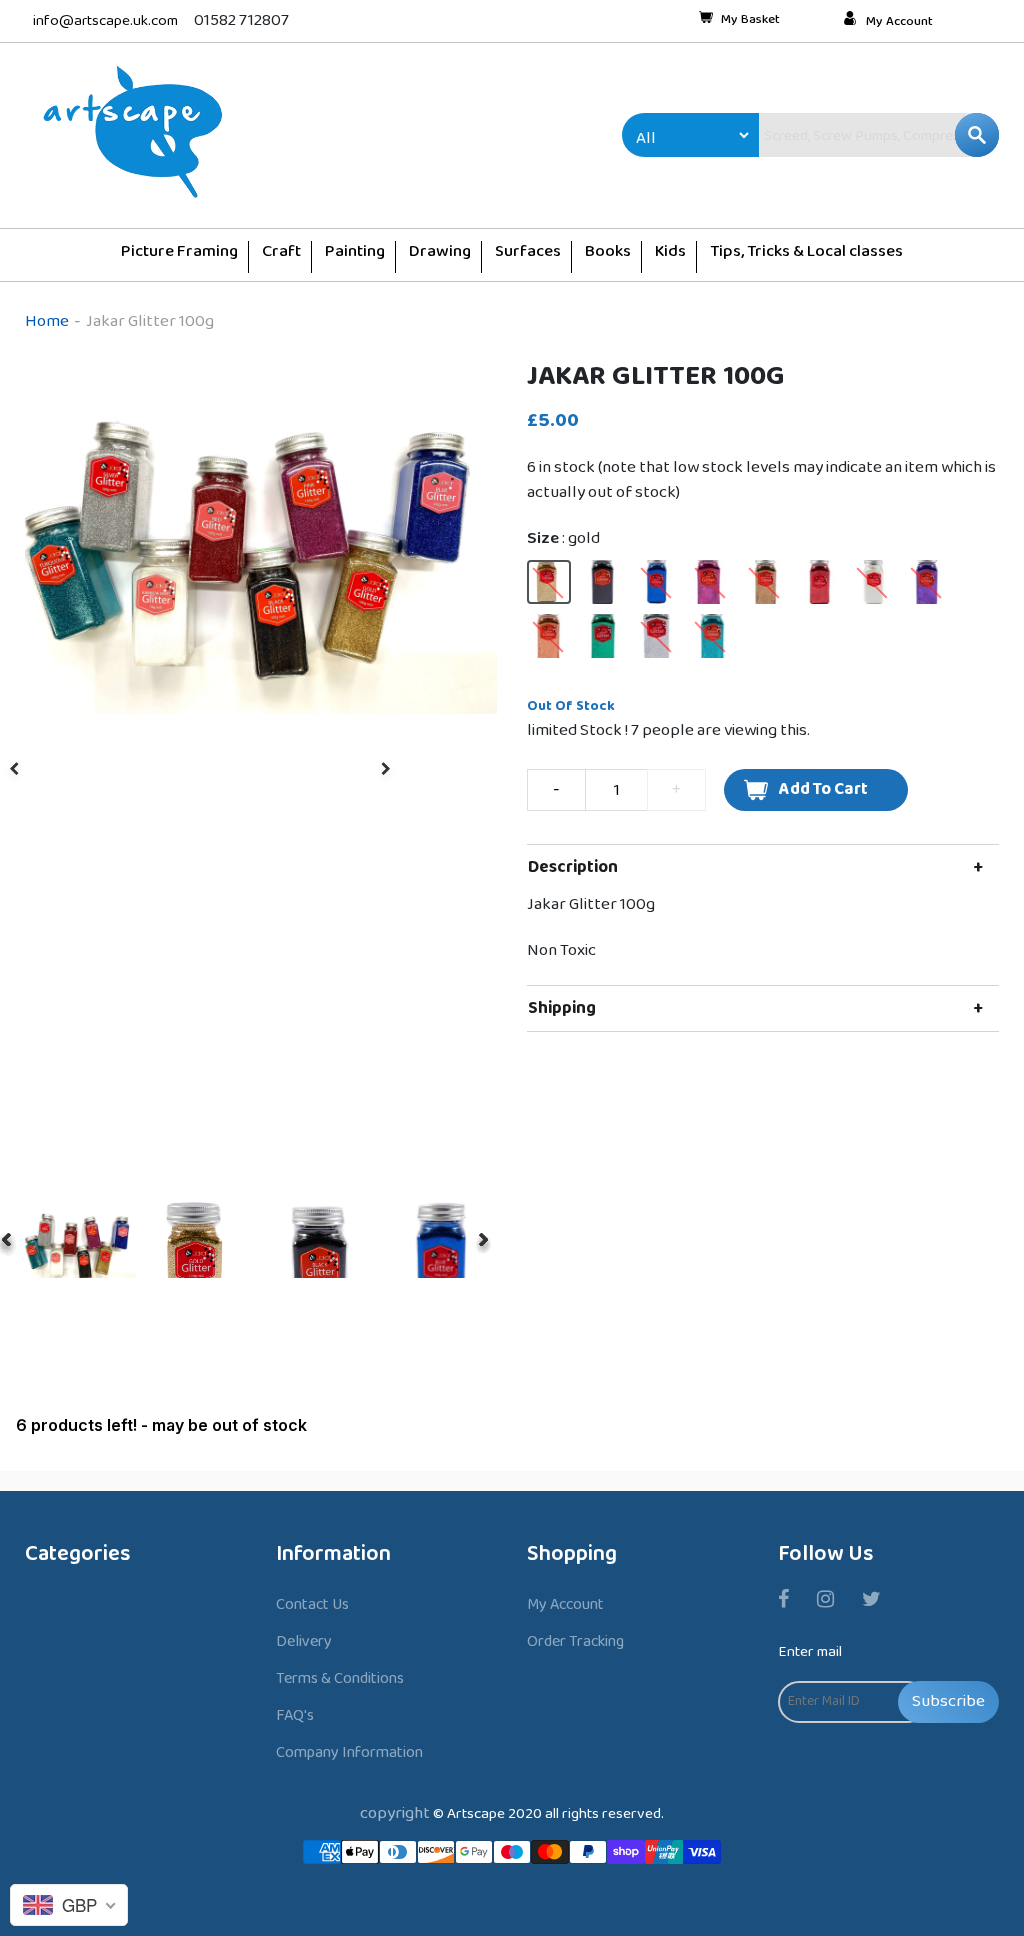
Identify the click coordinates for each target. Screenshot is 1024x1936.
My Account (899, 22)
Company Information (349, 1752)
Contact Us (312, 1604)
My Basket (750, 21)
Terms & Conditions (340, 1678)
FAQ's (295, 1715)
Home (47, 321)
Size (563, 539)
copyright (395, 1813)
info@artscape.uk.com (105, 21)
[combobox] (836, 135)
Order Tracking (575, 1641)
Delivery (304, 1641)
